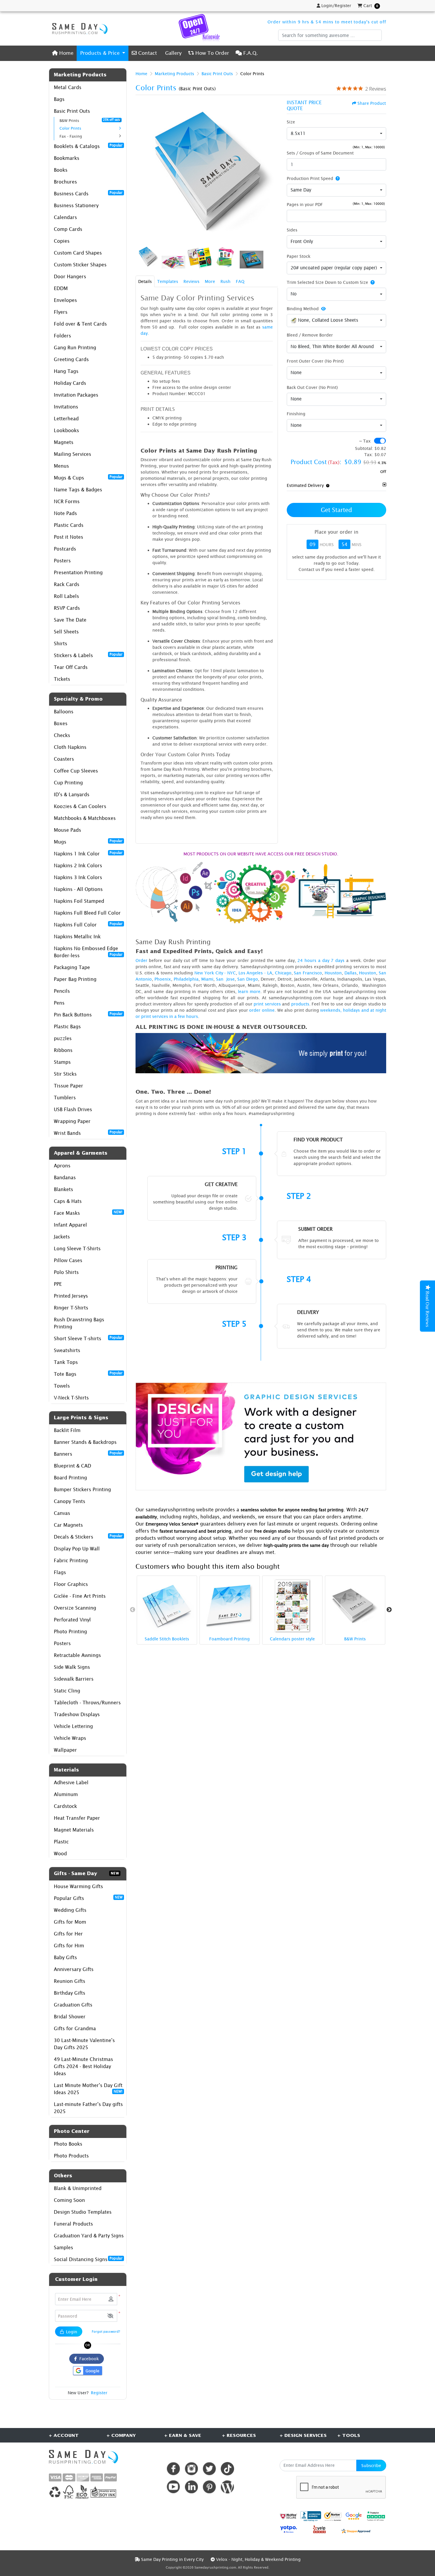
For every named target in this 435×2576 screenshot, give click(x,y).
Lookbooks (66, 430)
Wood (60, 1853)
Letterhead (66, 419)
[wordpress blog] (227, 2487)
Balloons (64, 712)
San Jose (225, 979)
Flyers (61, 312)
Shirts (61, 643)
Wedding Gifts (70, 1910)
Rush (225, 281)
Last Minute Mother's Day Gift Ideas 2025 (88, 2089)
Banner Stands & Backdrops (85, 1442)
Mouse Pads (67, 830)
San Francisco (308, 973)
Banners (88, 1454)
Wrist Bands (88, 1133)
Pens (59, 1003)
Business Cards (88, 193)
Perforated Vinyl (72, 1620)
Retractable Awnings (77, 1655)
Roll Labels (66, 596)
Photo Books (68, 2144)
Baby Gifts (65, 1957)
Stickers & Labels (88, 655)
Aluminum (66, 1794)
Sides (292, 230)
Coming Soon (69, 2200)
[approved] (356, 2531)
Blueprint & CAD (72, 1466)
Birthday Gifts (70, 1993)
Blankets (63, 1189)
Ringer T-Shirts (71, 1308)
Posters (62, 561)
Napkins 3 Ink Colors (78, 877)
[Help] (336, 178)
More (210, 281)
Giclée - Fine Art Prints (80, 1596)
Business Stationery (76, 205)
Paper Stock (299, 256)
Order (141, 960)
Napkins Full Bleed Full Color (87, 913)
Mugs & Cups (88, 477)
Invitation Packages (76, 395)
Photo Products (71, 2156)
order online (262, 1010)
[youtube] (173, 2487)
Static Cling (67, 1691)
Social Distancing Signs (88, 2259)
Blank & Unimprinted (78, 2188)
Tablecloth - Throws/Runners (87, 1703)
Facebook (88, 2359)
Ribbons (63, 1050)
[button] (110, 2316)
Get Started (336, 510)
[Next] (272, 171)
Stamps (62, 1062)
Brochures (65, 182)
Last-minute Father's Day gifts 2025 (88, 2108)
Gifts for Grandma (75, 2028)
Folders (62, 336)
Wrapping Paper (72, 1121)
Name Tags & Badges (78, 490)
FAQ (240, 281)
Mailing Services (72, 454)
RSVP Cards (67, 608)
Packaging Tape (72, 967)
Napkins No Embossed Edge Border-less (88, 952)
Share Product (372, 103)
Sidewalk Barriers (74, 1679)
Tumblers (65, 1098)
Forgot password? (106, 2331)
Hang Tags (66, 371)
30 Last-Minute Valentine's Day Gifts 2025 (84, 2044)
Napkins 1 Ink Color (88, 853)
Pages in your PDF (305, 204)
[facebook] (173, 2469)
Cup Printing (68, 783)
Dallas (351, 973)
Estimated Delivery (305, 485)
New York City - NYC (215, 973)
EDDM (61, 288)
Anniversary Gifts (74, 1969)
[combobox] (336, 134)
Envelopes (65, 300)
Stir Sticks (65, 1074)
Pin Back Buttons (88, 1014)
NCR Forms (67, 501)
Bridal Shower (70, 2017)
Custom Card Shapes (78, 253)
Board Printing (70, 1478)
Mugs (88, 841)
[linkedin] (191, 2487)
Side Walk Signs (72, 1667)
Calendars (65, 217)
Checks (62, 735)
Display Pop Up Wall (77, 1549)
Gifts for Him (69, 1946)
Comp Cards (68, 229)
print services (267, 1004)
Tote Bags (88, 1374)
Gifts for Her (68, 1934)
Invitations (66, 407)
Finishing (296, 414)
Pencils (62, 991)
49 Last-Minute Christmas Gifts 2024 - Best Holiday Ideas (83, 2066)
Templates (168, 281)
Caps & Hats (68, 1201)
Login (71, 2332)
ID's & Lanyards (72, 794)
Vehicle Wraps (70, 1738)
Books (61, 170)
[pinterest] (209, 2487)
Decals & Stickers (88, 1536)
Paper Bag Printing (75, 979)
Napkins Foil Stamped (79, 901)
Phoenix (163, 979)
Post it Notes (69, 537)
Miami (207, 979)
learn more (249, 991)
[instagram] (191, 2469)
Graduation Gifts (73, 2005)
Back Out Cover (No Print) (312, 387)
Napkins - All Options (78, 889)
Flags (60, 1572)
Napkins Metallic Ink (77, 937)
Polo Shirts (66, 1272)
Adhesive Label (71, 1782)
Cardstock (65, 1806)
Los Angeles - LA (255, 973)
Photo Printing (70, 1631)
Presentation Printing (78, 572)
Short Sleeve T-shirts (88, 1338)
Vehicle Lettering (73, 1726)
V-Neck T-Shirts (71, 1398)
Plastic (61, 1842)
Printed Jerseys (71, 1296)
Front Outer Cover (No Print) (315, 361)
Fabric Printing (71, 1560)
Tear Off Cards (71, 667)
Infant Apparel (70, 1225)
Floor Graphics (71, 1584)
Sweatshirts (67, 1350)
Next (389, 1610)
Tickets (62, 679)
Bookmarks (67, 158)
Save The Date (70, 620)
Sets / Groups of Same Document (320, 153)
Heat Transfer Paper (77, 1818)
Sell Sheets (66, 632)
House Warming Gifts (78, 1886)
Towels (62, 1386)
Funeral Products (73, 2224)
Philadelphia (186, 979)
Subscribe (371, 2465)
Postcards (65, 549)
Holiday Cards (70, 383)
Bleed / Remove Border (310, 335)
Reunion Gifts (70, 1981)
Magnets (64, 442)
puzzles (63, 1038)
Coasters (64, 759)
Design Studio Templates (83, 2212)
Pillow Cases (68, 1260)
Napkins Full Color (88, 924)
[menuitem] (63, 53)
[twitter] (209, 2469)
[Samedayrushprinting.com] (78, 28)
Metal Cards (68, 87)
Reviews (191, 281)
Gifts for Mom (70, 1922)
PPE (58, 1284)
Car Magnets (68, 1525)
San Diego (248, 979)
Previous (133, 1610)
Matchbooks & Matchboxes (85, 818)
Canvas (62, 1513)
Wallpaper (65, 1750)
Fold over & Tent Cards (80, 324)
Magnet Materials (74, 1830)
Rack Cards (67, 584)
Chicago (283, 973)
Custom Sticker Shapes (80, 265)
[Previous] (141, 171)
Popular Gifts (88, 1898)
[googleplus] (289, 2516)
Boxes (61, 723)
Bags (59, 99)
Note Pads (65, 513)
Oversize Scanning (75, 1608)
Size (291, 122)
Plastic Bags (67, 1026)
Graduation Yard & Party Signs (89, 2236)
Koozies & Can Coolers (80, 806)
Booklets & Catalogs (88, 146)
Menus (61, 466)
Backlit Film (67, 1430)
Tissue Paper (69, 1086)
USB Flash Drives (73, 1109)
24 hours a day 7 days (321, 960)
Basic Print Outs (72, 111)
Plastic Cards (69, 525)
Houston (333, 973)
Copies (62, 241)
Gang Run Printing (75, 347)
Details (145, 281)
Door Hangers (70, 276)
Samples (63, 2247)
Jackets (62, 1237)
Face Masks (88, 1213)
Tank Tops (66, 1362)
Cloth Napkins (70, 747)
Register (99, 2393)
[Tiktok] (227, 2469)
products (300, 1004)
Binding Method (303, 309)
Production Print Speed (310, 178)
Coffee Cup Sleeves (76, 771)
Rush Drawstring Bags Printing (79, 1323)
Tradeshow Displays (77, 1714)
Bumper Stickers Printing (82, 1489)
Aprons (62, 1166)
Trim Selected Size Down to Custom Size (327, 282)
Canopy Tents (70, 1501)
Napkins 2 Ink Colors (78, 865)
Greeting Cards (71, 359)
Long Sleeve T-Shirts (77, 1248)
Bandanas (65, 1177)
